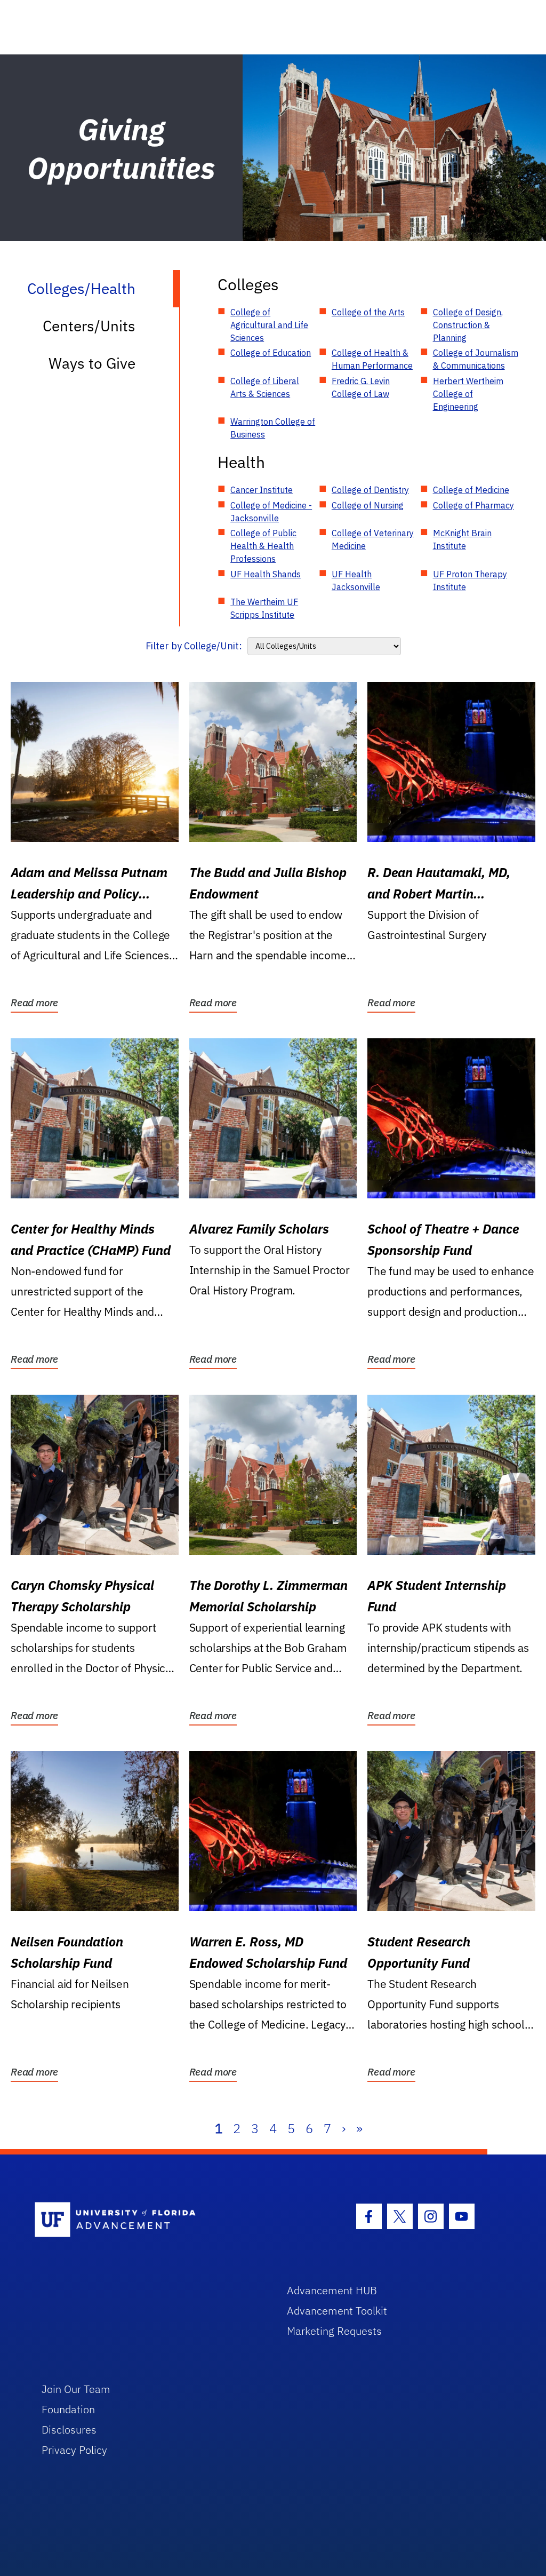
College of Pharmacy (473, 505)
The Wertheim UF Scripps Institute (264, 608)
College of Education (271, 353)
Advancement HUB (332, 2290)
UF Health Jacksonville (356, 581)
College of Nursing (368, 505)
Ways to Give (92, 363)
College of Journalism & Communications (476, 359)
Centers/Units (89, 326)
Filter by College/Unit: (194, 646)
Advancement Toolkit (337, 2311)
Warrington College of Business (273, 428)
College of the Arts (368, 312)
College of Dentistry (370, 490)
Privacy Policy (74, 2450)
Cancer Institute (262, 490)
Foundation (68, 2409)
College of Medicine (471, 490)
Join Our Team (76, 2389)
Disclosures (69, 2430)
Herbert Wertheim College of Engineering (468, 394)
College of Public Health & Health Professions (263, 546)
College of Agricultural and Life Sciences (269, 325)
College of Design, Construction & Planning (468, 325)
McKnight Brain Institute (462, 539)
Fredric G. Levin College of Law (361, 387)
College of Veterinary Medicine (373, 539)
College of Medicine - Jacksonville (271, 512)
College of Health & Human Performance (372, 359)
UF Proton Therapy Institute (470, 581)
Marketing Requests (334, 2331)
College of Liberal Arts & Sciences (265, 387)
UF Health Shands (266, 574)
